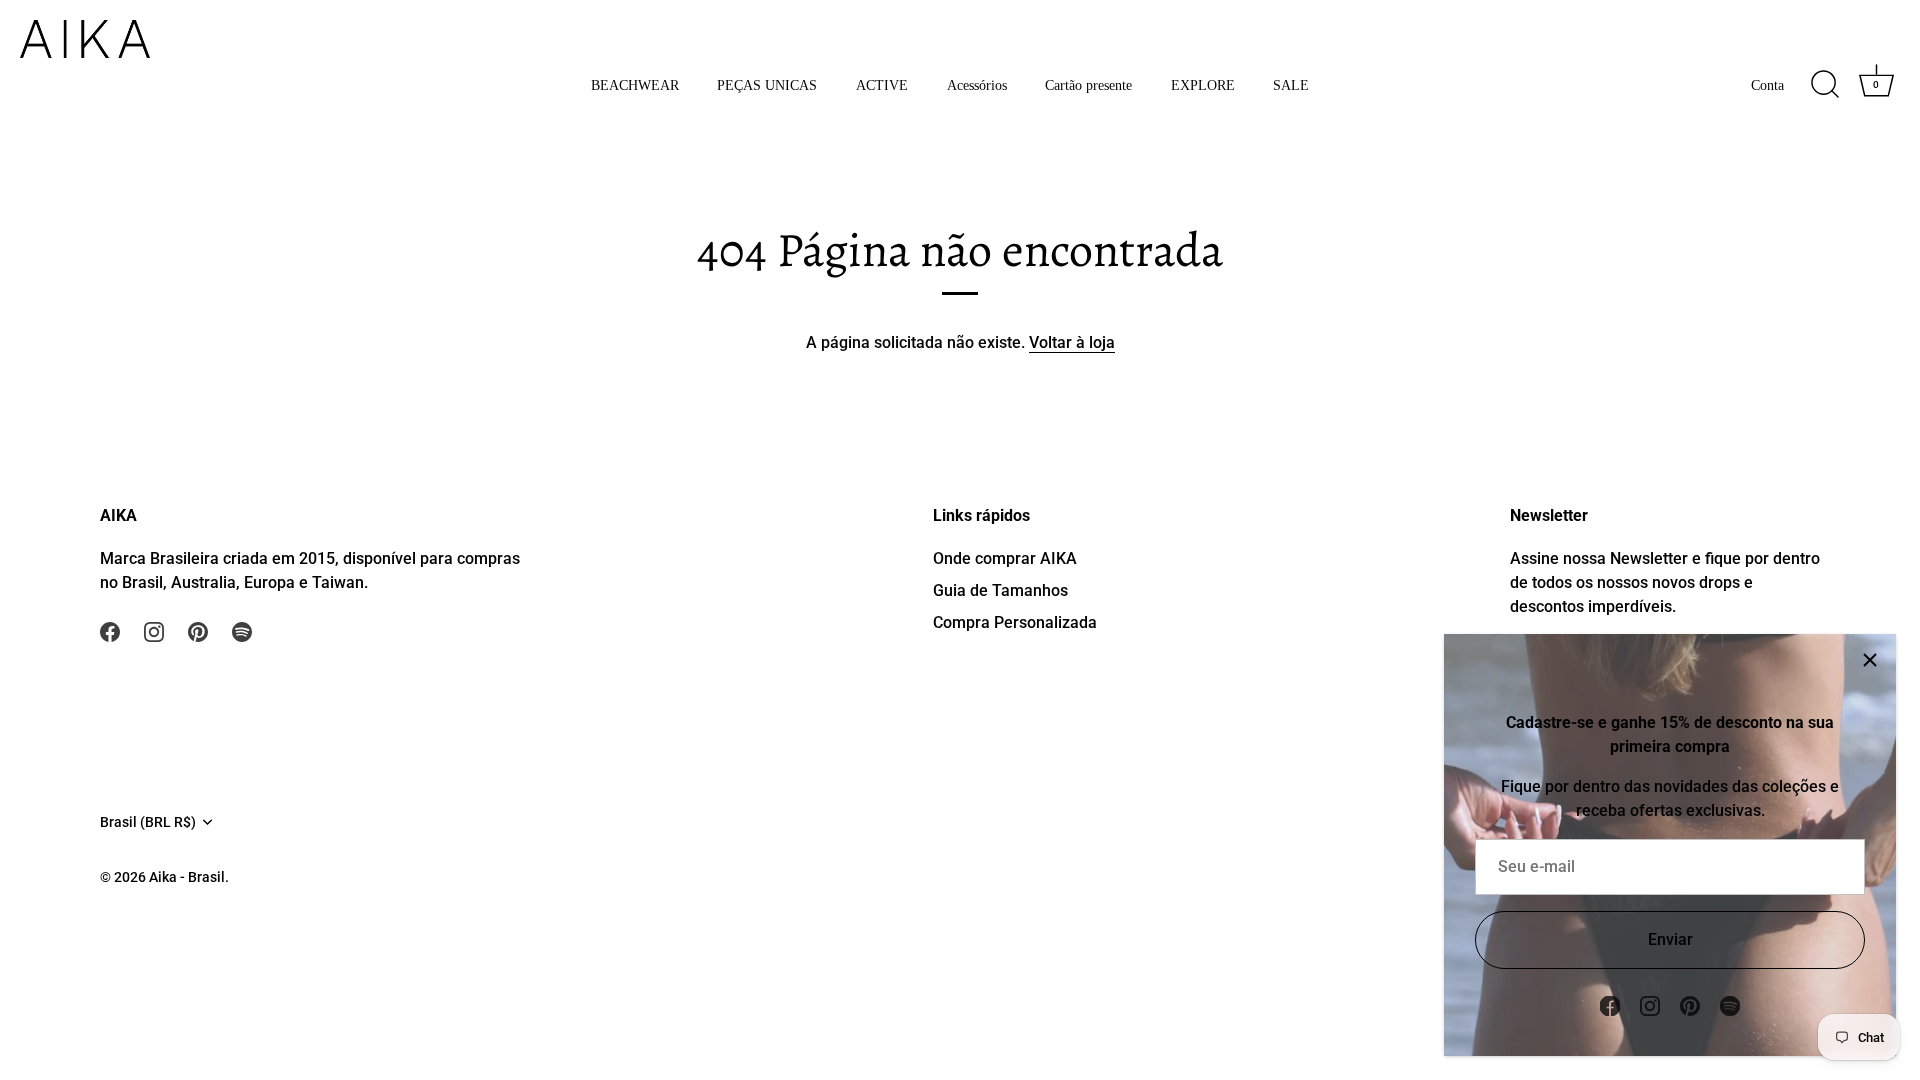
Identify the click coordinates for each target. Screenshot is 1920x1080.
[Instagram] (1650, 1004)
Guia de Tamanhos (1000, 590)
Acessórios (977, 85)
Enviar (1670, 939)
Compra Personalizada (1015, 622)
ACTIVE (882, 85)
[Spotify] (1730, 1004)
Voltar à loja (1072, 342)
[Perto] (1870, 660)
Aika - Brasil (187, 877)
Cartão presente (1088, 85)
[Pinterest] (1690, 1004)
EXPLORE (1203, 85)
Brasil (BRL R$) (148, 822)
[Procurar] (1825, 85)
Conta (1767, 85)
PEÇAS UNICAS (767, 85)
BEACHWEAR (635, 85)
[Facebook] (1610, 1004)
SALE (1291, 85)
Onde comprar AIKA (1005, 558)
